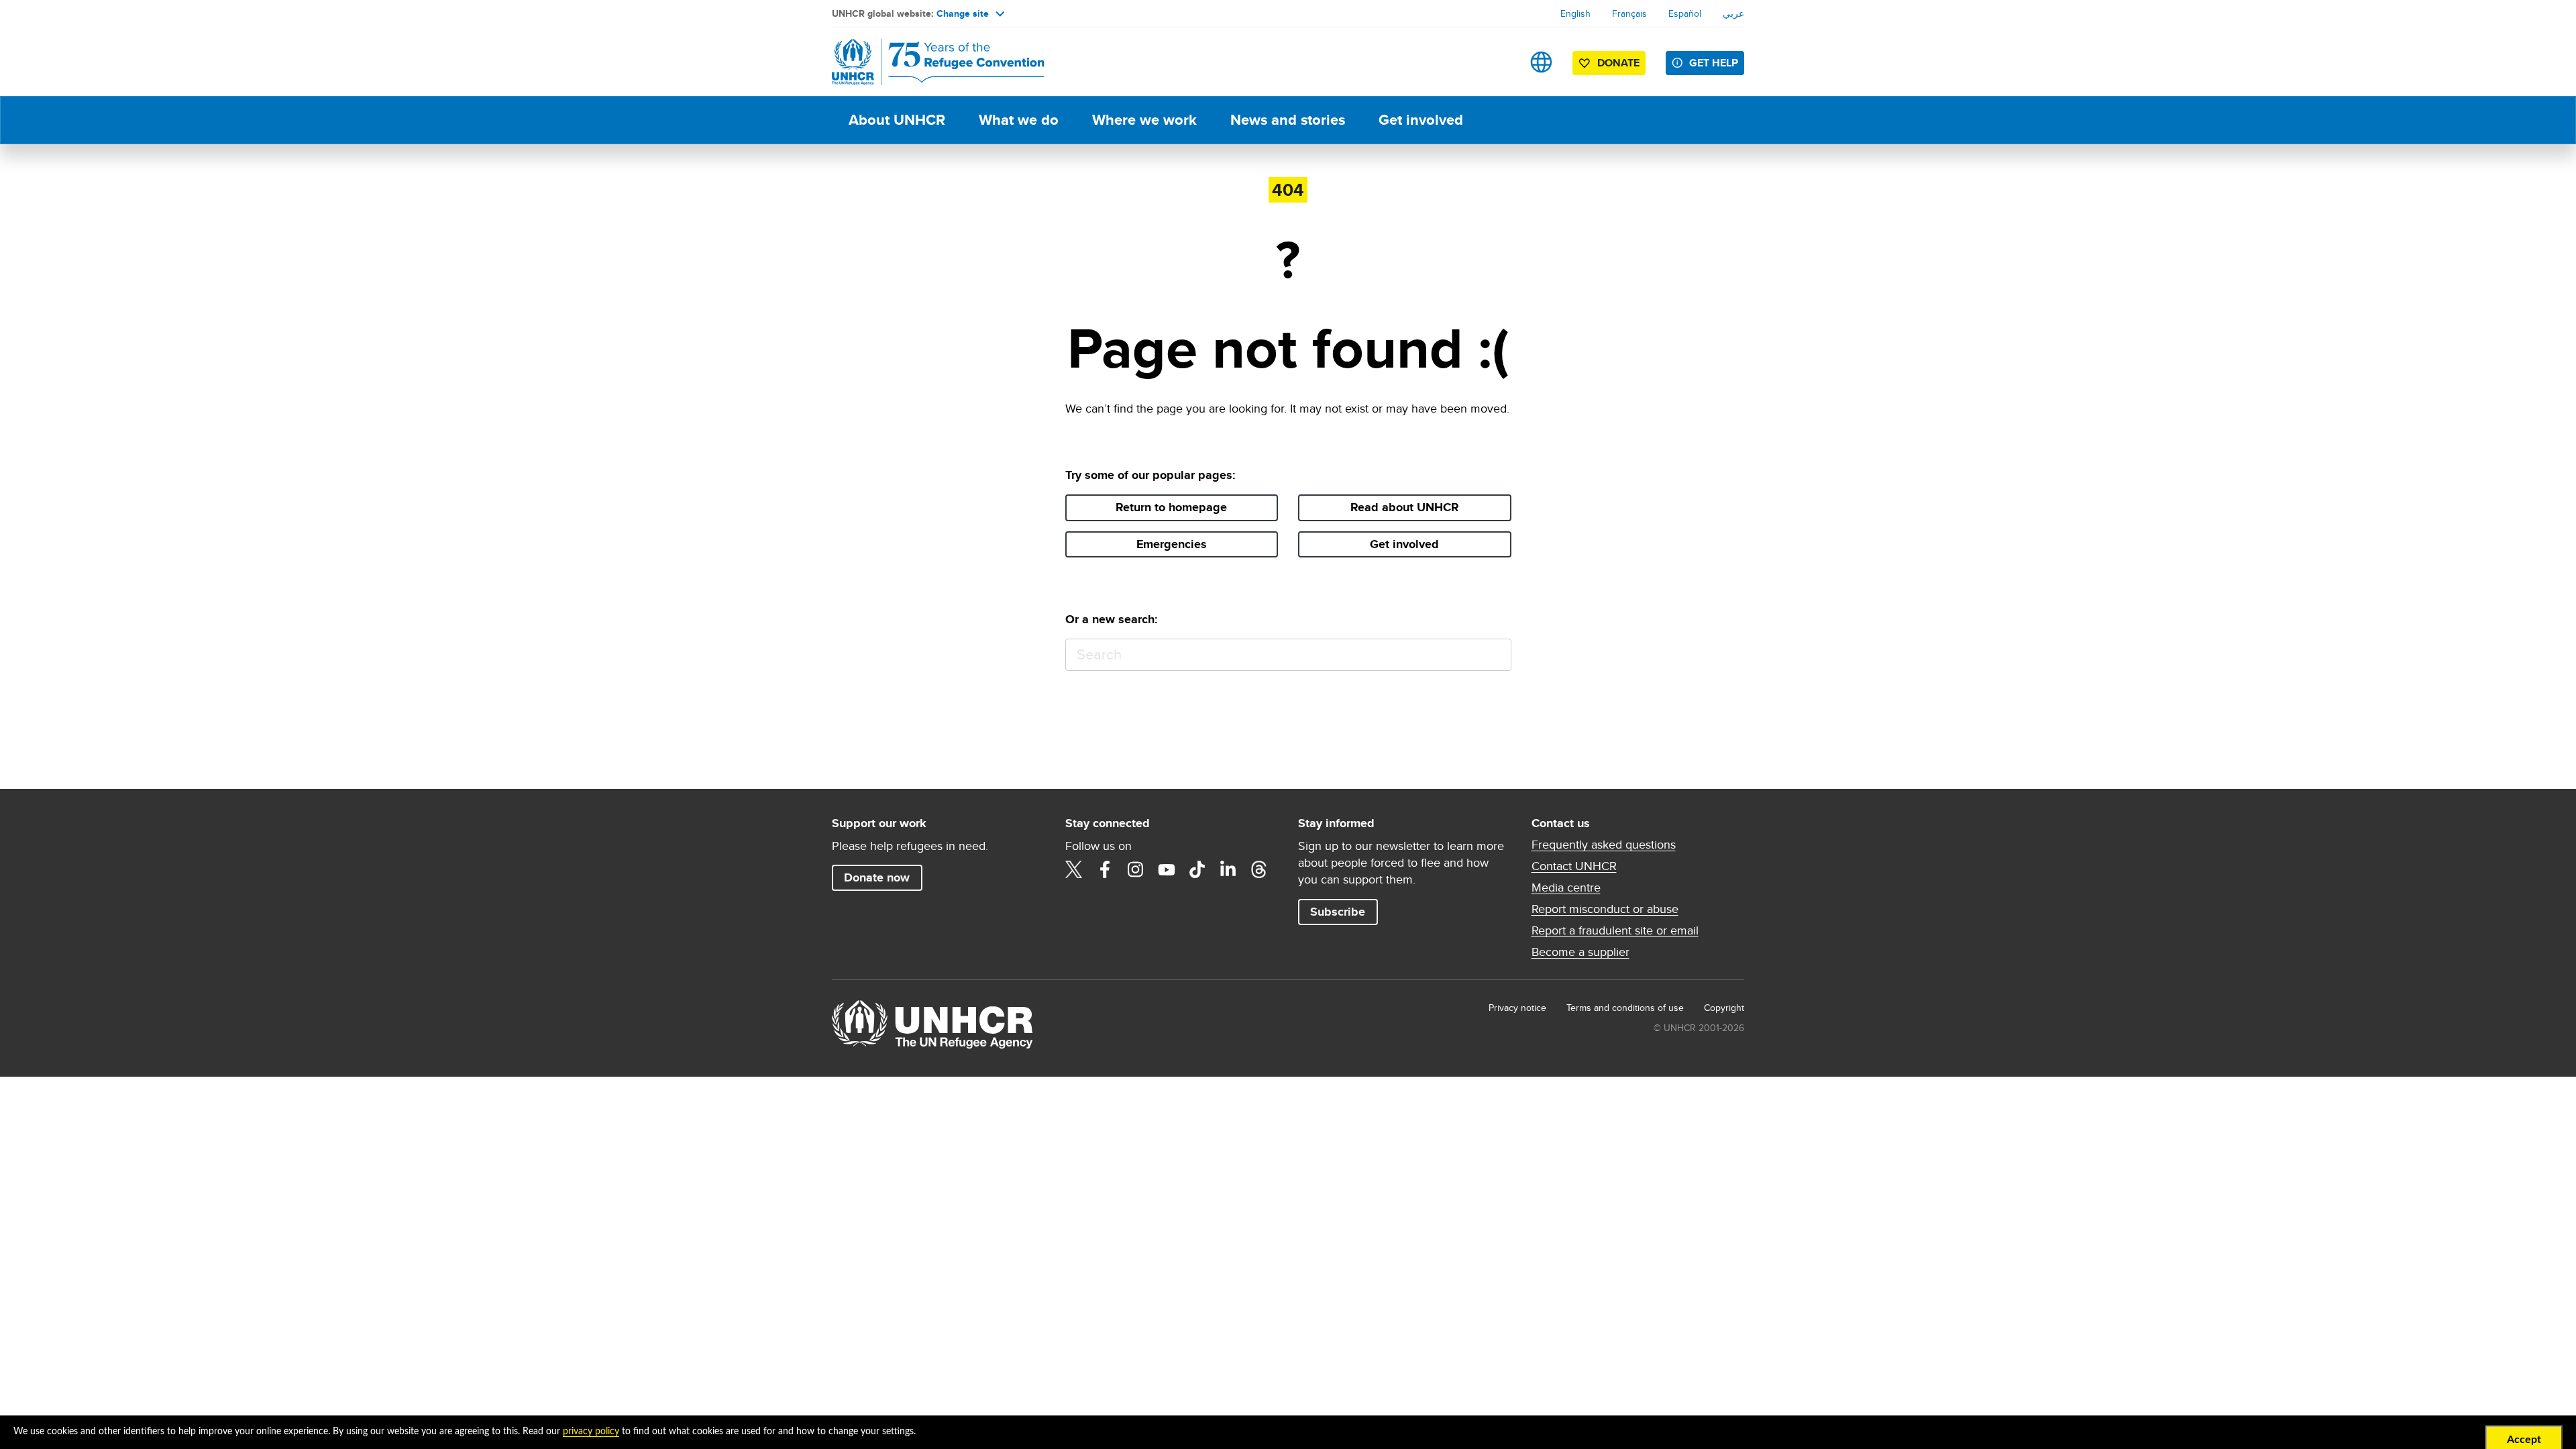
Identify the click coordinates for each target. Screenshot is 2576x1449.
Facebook (1105, 869)
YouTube (1167, 869)
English (1575, 13)
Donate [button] (1618, 63)
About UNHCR (897, 120)
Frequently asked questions (1604, 845)
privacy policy (591, 1432)
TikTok (1197, 869)
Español (1685, 13)
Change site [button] (963, 13)
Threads (1259, 869)
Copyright (1724, 1008)
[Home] (926, 62)
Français (1629, 13)
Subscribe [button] (1338, 912)
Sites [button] (1541, 62)
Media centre (1566, 888)
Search (1495, 655)
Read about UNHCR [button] (1405, 507)
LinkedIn (1228, 869)
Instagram (1136, 869)
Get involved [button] (1404, 544)
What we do (1019, 120)
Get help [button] (1714, 63)
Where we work (1144, 120)
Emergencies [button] (1172, 544)
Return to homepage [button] (1171, 507)
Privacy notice (1517, 1008)
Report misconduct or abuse (1605, 909)
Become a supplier (1580, 952)
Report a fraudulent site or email (1615, 930)
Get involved (1421, 120)
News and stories (1288, 120)
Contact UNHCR (1574, 866)
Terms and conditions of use (1625, 1008)
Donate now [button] (877, 877)
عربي (1733, 13)
